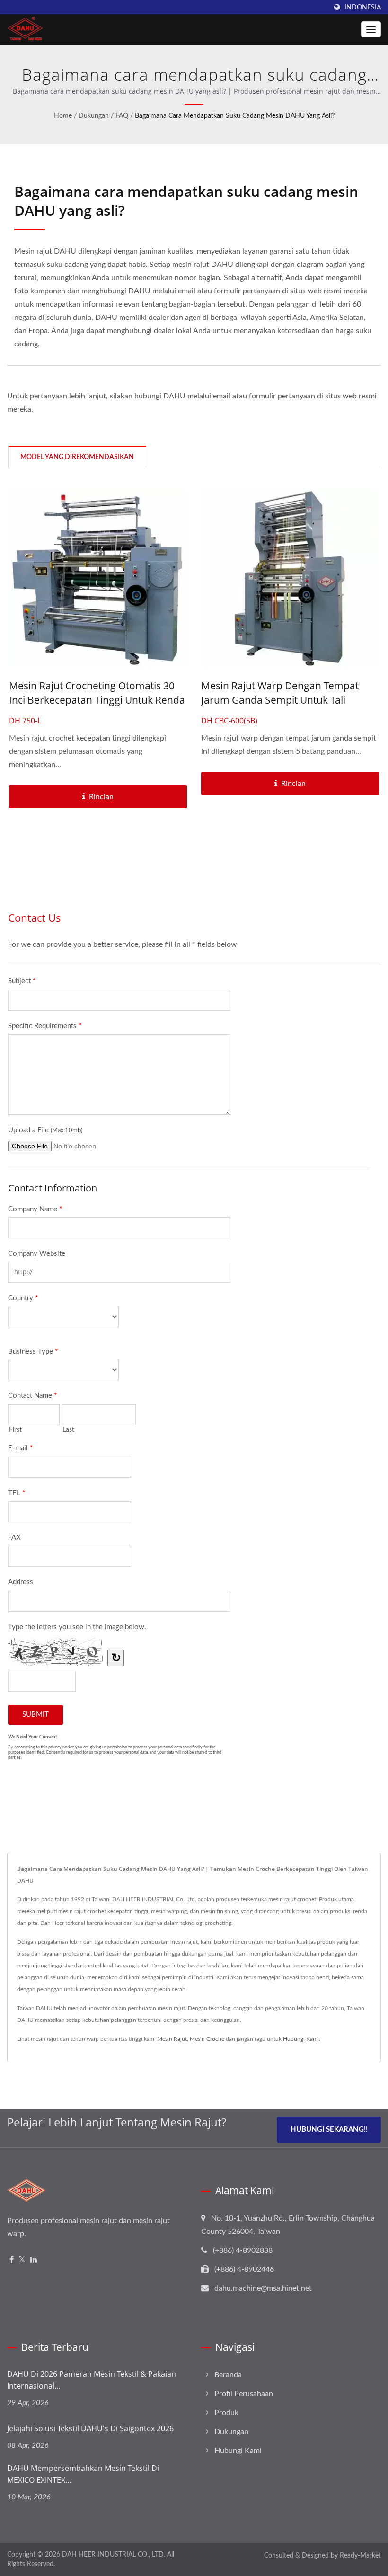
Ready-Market (360, 2556)
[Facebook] (12, 2260)
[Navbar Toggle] (371, 29)
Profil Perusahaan (244, 2394)
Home (63, 116)
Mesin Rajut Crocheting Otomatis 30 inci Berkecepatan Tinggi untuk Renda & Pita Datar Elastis (97, 700)
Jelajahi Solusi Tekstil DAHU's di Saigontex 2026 (90, 2428)
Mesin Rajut (172, 2039)
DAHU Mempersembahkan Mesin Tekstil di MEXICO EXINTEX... (83, 2474)
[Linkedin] (34, 2260)
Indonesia (363, 7)
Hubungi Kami (301, 2039)
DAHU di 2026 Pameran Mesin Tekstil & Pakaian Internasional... (92, 2380)
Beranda (228, 2375)
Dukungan (94, 116)
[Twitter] (22, 2260)
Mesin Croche (207, 2039)
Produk (226, 2413)
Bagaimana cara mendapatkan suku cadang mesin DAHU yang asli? (235, 116)
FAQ (122, 116)
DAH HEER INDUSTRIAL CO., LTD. (114, 2555)
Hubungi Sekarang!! (329, 2130)
